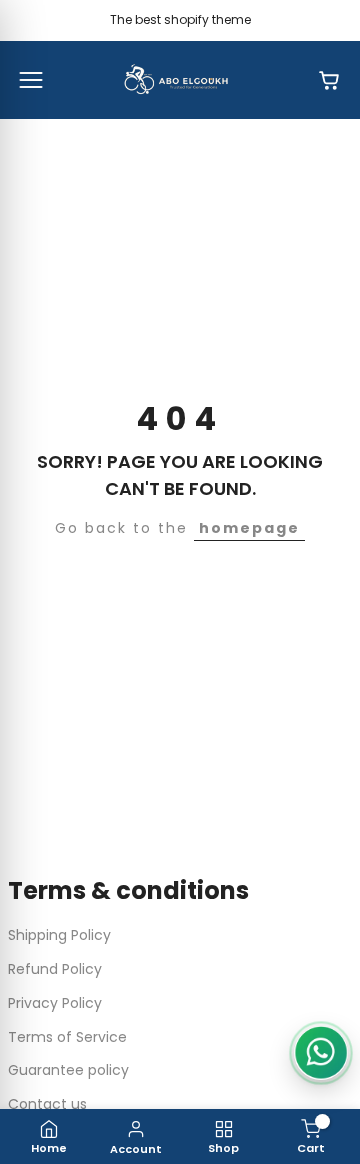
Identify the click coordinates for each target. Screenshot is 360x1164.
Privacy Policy (55, 1003)
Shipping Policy (59, 935)
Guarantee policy (68, 1070)
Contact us (47, 1104)
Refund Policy (55, 969)
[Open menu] (31, 80)
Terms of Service (67, 1037)
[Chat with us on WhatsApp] (321, 1053)
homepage (249, 528)
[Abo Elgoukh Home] (180, 80)
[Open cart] (329, 80)
